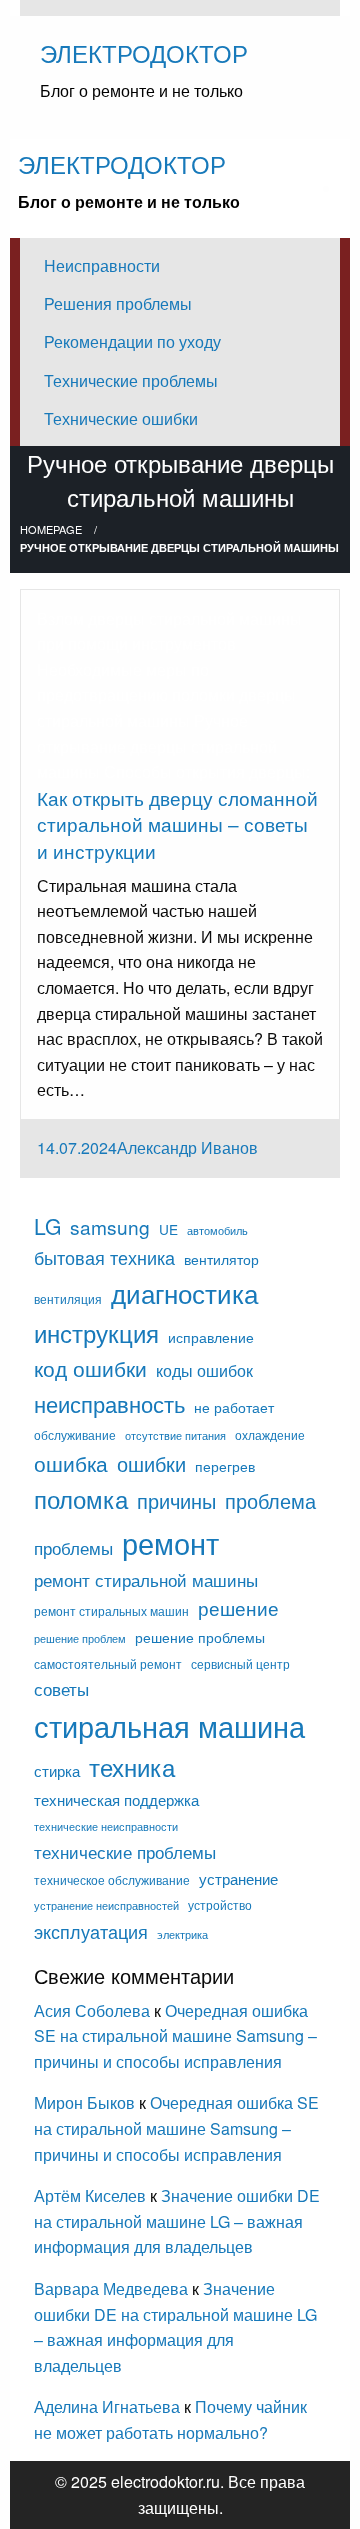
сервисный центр (240, 1664)
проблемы (73, 1547)
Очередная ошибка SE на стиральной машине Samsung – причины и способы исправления (175, 2036)
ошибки (151, 1463)
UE (168, 1229)
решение (238, 1607)
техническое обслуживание (112, 1880)
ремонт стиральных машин (111, 1611)
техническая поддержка (116, 1799)
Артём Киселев (90, 2195)
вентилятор (221, 1259)
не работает (234, 1407)
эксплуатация (91, 1931)
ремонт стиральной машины (146, 1579)
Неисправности (102, 265)
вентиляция (68, 1299)
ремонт (170, 1542)
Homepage (51, 529)
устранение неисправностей (106, 1905)
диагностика (184, 1292)
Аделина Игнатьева (107, 2406)
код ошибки (90, 1368)
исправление (211, 1337)
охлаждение (270, 1435)
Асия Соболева (94, 2010)
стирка (57, 1770)
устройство (220, 1905)
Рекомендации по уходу (132, 341)
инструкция (96, 1332)
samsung (110, 1226)
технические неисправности (106, 1826)
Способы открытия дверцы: (207, 771)
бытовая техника (104, 1257)
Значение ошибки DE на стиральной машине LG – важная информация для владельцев (177, 2221)
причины (176, 1500)
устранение (238, 1878)
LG (47, 1226)
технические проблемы (125, 1851)
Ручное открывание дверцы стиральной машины (157, 746)
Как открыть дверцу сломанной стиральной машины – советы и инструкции (177, 824)
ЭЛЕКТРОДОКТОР (144, 52)
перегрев (225, 1466)
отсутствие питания (175, 1435)
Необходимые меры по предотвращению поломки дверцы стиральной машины (166, 695)
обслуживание (75, 1435)
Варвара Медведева (111, 2288)
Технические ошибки (121, 418)
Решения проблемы (118, 303)
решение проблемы (200, 1637)
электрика (182, 1934)
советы (61, 1688)
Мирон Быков (86, 2102)
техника (132, 1767)
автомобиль (217, 1230)
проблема (270, 1500)
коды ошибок (204, 1370)
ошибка (71, 1463)
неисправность (109, 1403)
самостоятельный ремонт (108, 1664)
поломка (81, 1498)
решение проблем (80, 1638)
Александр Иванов (187, 1147)
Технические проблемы (131, 380)
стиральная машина (169, 1725)
